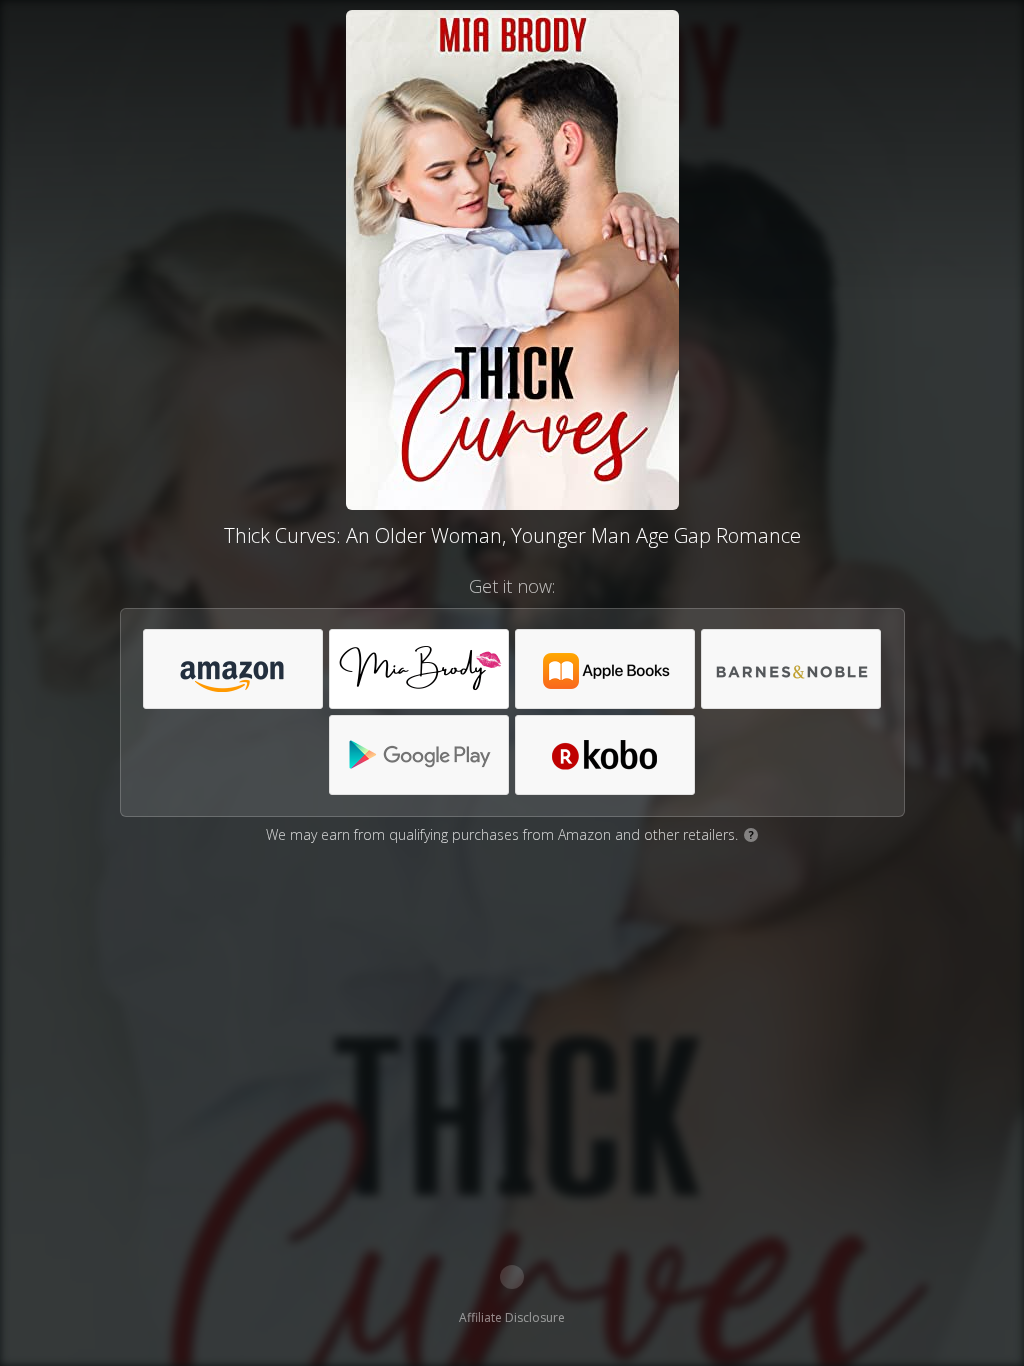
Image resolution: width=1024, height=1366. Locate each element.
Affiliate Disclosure (512, 1317)
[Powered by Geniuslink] (512, 1277)
